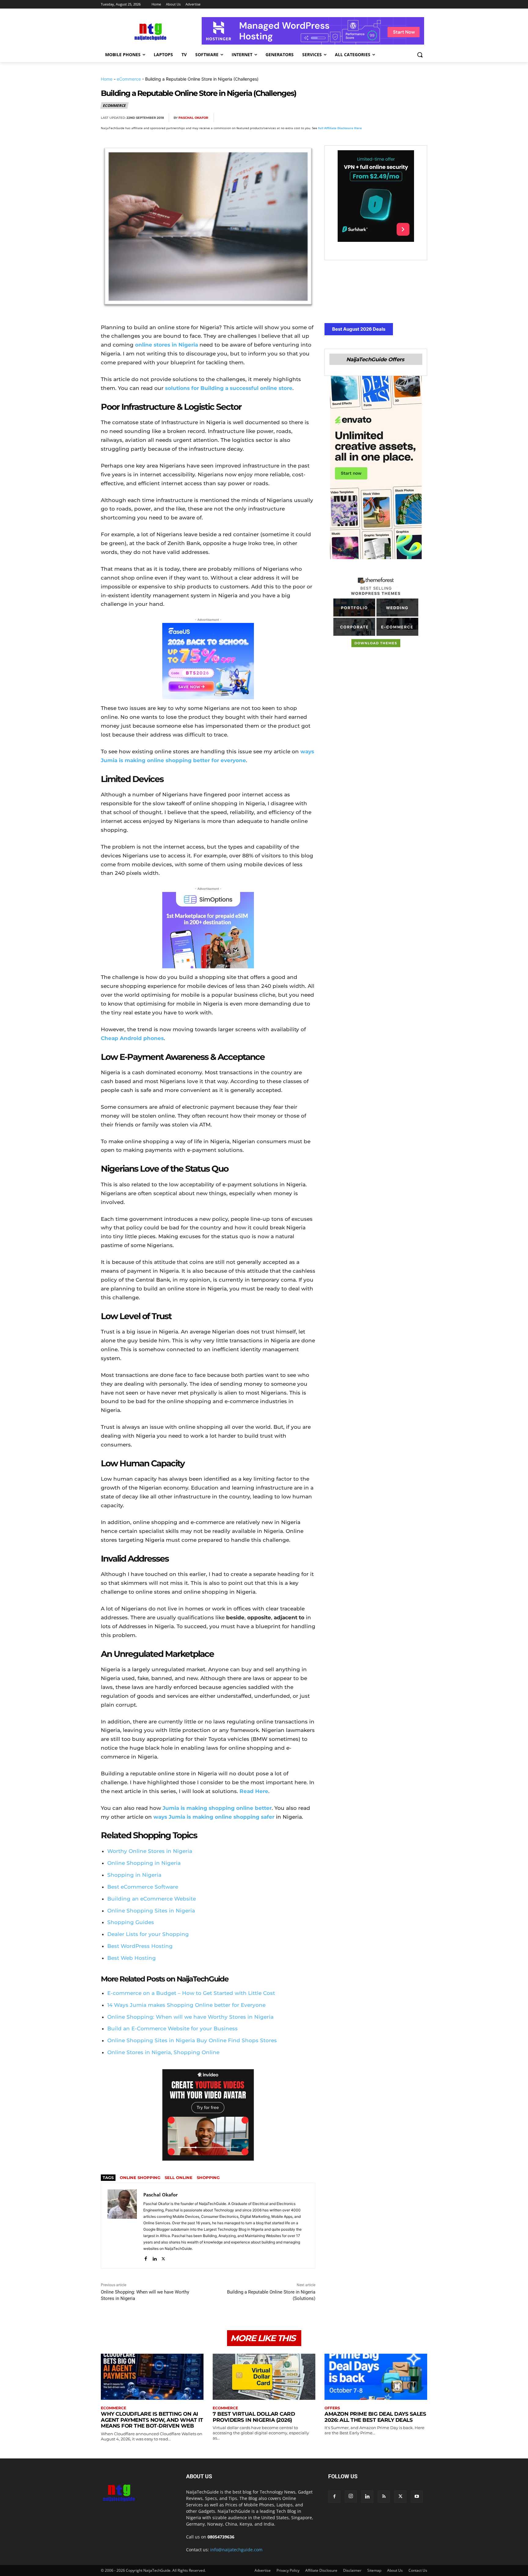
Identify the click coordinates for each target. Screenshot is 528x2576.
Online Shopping (140, 2178)
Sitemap (374, 2570)
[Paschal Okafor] (122, 2226)
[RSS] (384, 2497)
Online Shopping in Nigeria (144, 1863)
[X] (364, 118)
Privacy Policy (288, 2570)
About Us (395, 2570)
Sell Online (179, 2178)
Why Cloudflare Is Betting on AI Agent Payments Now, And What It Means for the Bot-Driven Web (152, 2420)
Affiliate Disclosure (321, 2570)
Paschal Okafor (193, 118)
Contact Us (418, 2570)
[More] (421, 118)
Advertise (263, 2570)
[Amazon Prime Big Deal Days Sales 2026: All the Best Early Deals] (376, 2377)
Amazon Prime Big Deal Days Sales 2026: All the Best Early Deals (375, 2417)
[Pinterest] (378, 118)
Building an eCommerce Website (152, 1899)
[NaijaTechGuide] (150, 31)
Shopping (208, 2178)
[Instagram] (351, 2496)
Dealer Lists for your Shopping (148, 1934)
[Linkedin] (406, 118)
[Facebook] (350, 118)
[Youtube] (417, 2497)
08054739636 (221, 2537)
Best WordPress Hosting (140, 1946)
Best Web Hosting (132, 1958)
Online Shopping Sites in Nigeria (151, 1911)
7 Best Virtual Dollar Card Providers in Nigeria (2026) (254, 2417)
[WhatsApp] (392, 118)
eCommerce (129, 79)
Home (107, 79)
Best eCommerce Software (143, 1887)
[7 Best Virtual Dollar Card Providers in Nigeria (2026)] (264, 2377)
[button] (420, 55)
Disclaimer (352, 2570)
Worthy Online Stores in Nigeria (150, 1851)
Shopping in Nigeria (134, 1875)
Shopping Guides (131, 1922)
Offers (332, 2408)
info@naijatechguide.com (236, 2550)
